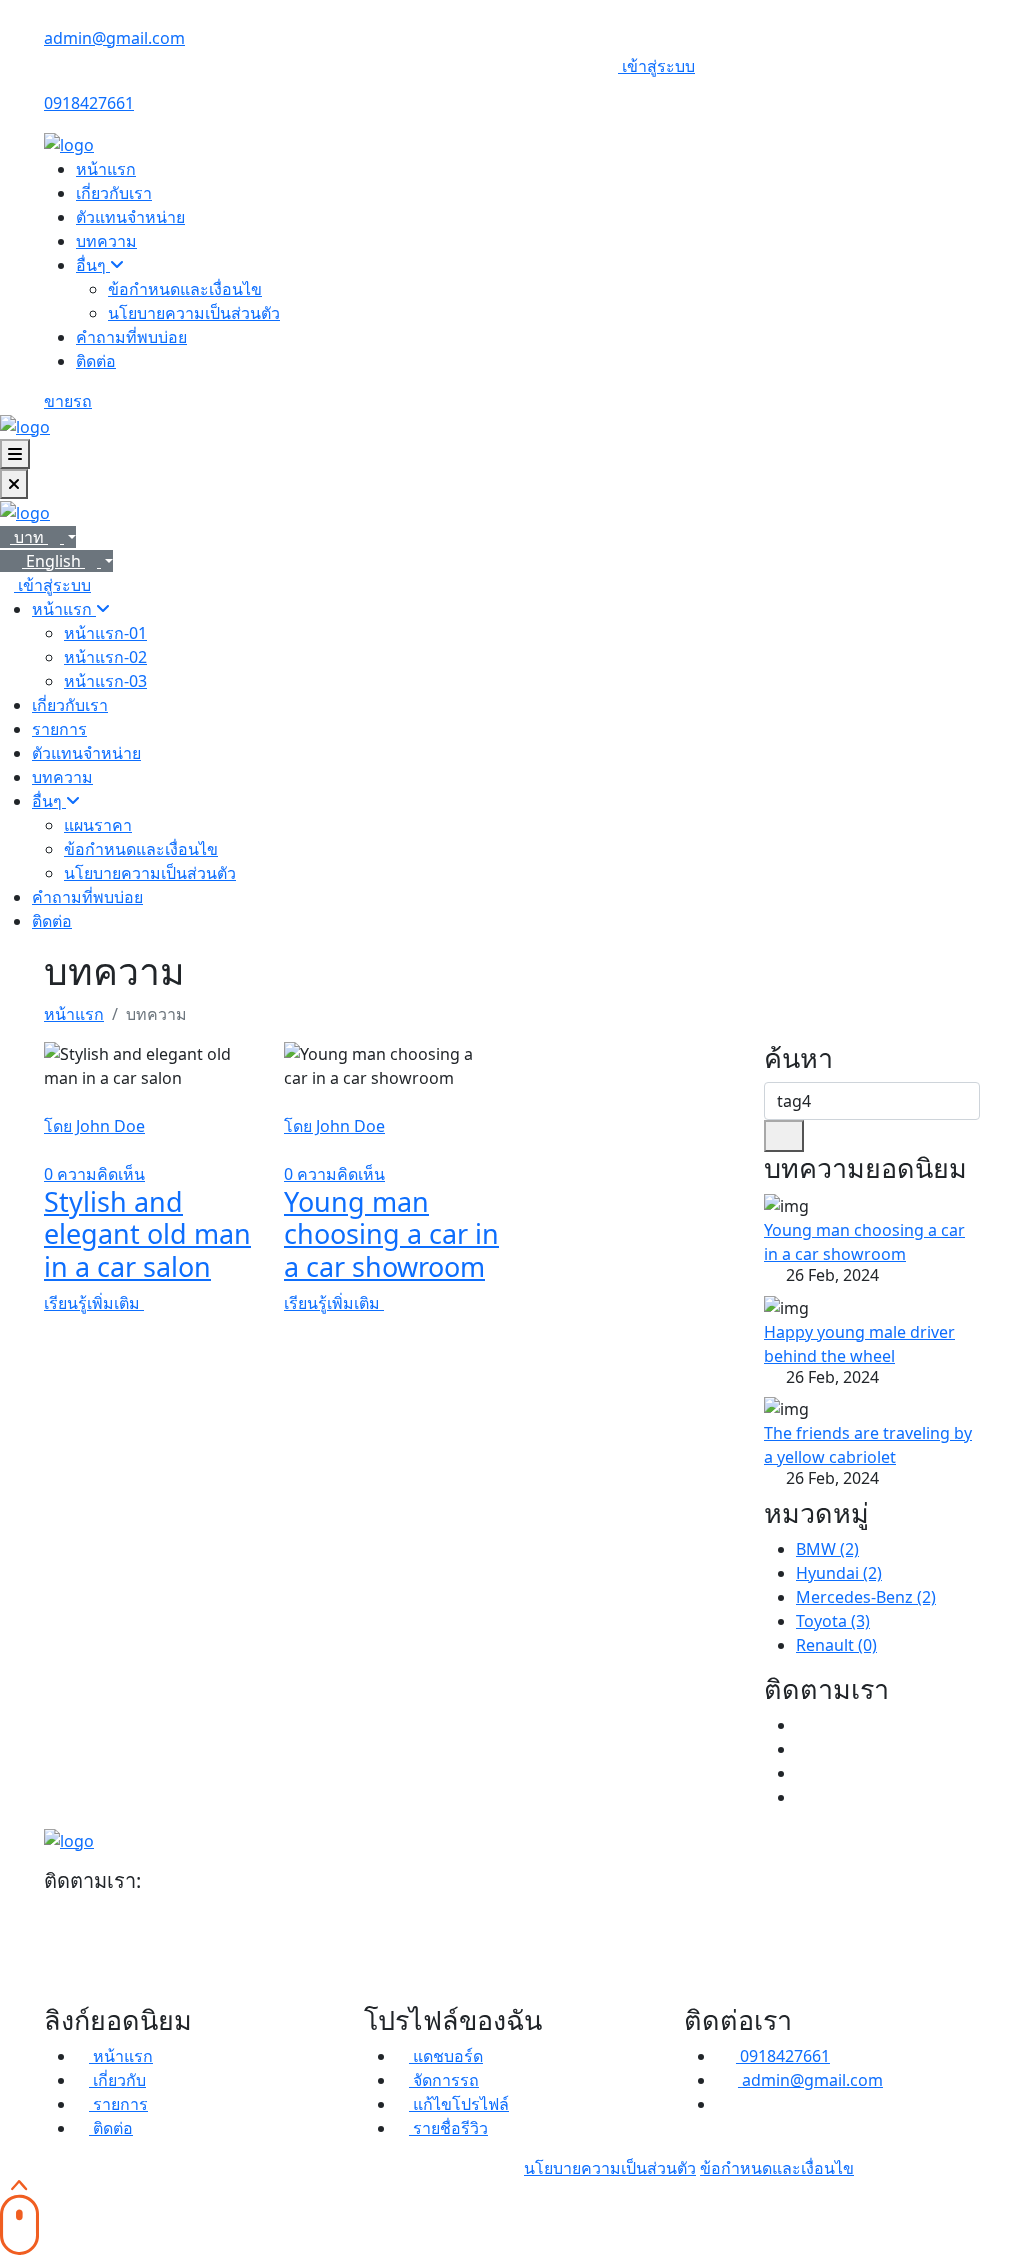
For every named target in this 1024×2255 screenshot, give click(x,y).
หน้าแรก (106, 169)
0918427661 (89, 103)
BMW (827, 1549)
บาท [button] (31, 537)
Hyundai (839, 1573)
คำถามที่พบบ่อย (131, 337)
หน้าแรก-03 (105, 681)
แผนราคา (98, 825)
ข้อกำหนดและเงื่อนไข (185, 289)
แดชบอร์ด (446, 2056)
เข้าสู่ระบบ (658, 66)
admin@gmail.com (114, 38)
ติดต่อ (96, 361)
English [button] (55, 561)
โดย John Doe (94, 1126)
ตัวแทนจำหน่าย (130, 217)
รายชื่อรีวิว (448, 2128)
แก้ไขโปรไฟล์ (459, 2104)
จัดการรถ (444, 2080)
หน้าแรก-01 (105, 633)
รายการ (59, 729)
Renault (836, 1645)
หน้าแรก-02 (105, 657)
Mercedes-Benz (866, 1597)
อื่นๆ (93, 265)
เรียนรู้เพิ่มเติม (94, 1303)
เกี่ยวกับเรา (114, 193)
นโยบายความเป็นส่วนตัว (194, 313)
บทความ (106, 241)
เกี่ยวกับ (119, 2080)
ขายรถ (68, 401)
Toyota (833, 1621)
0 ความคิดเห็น (94, 1174)
